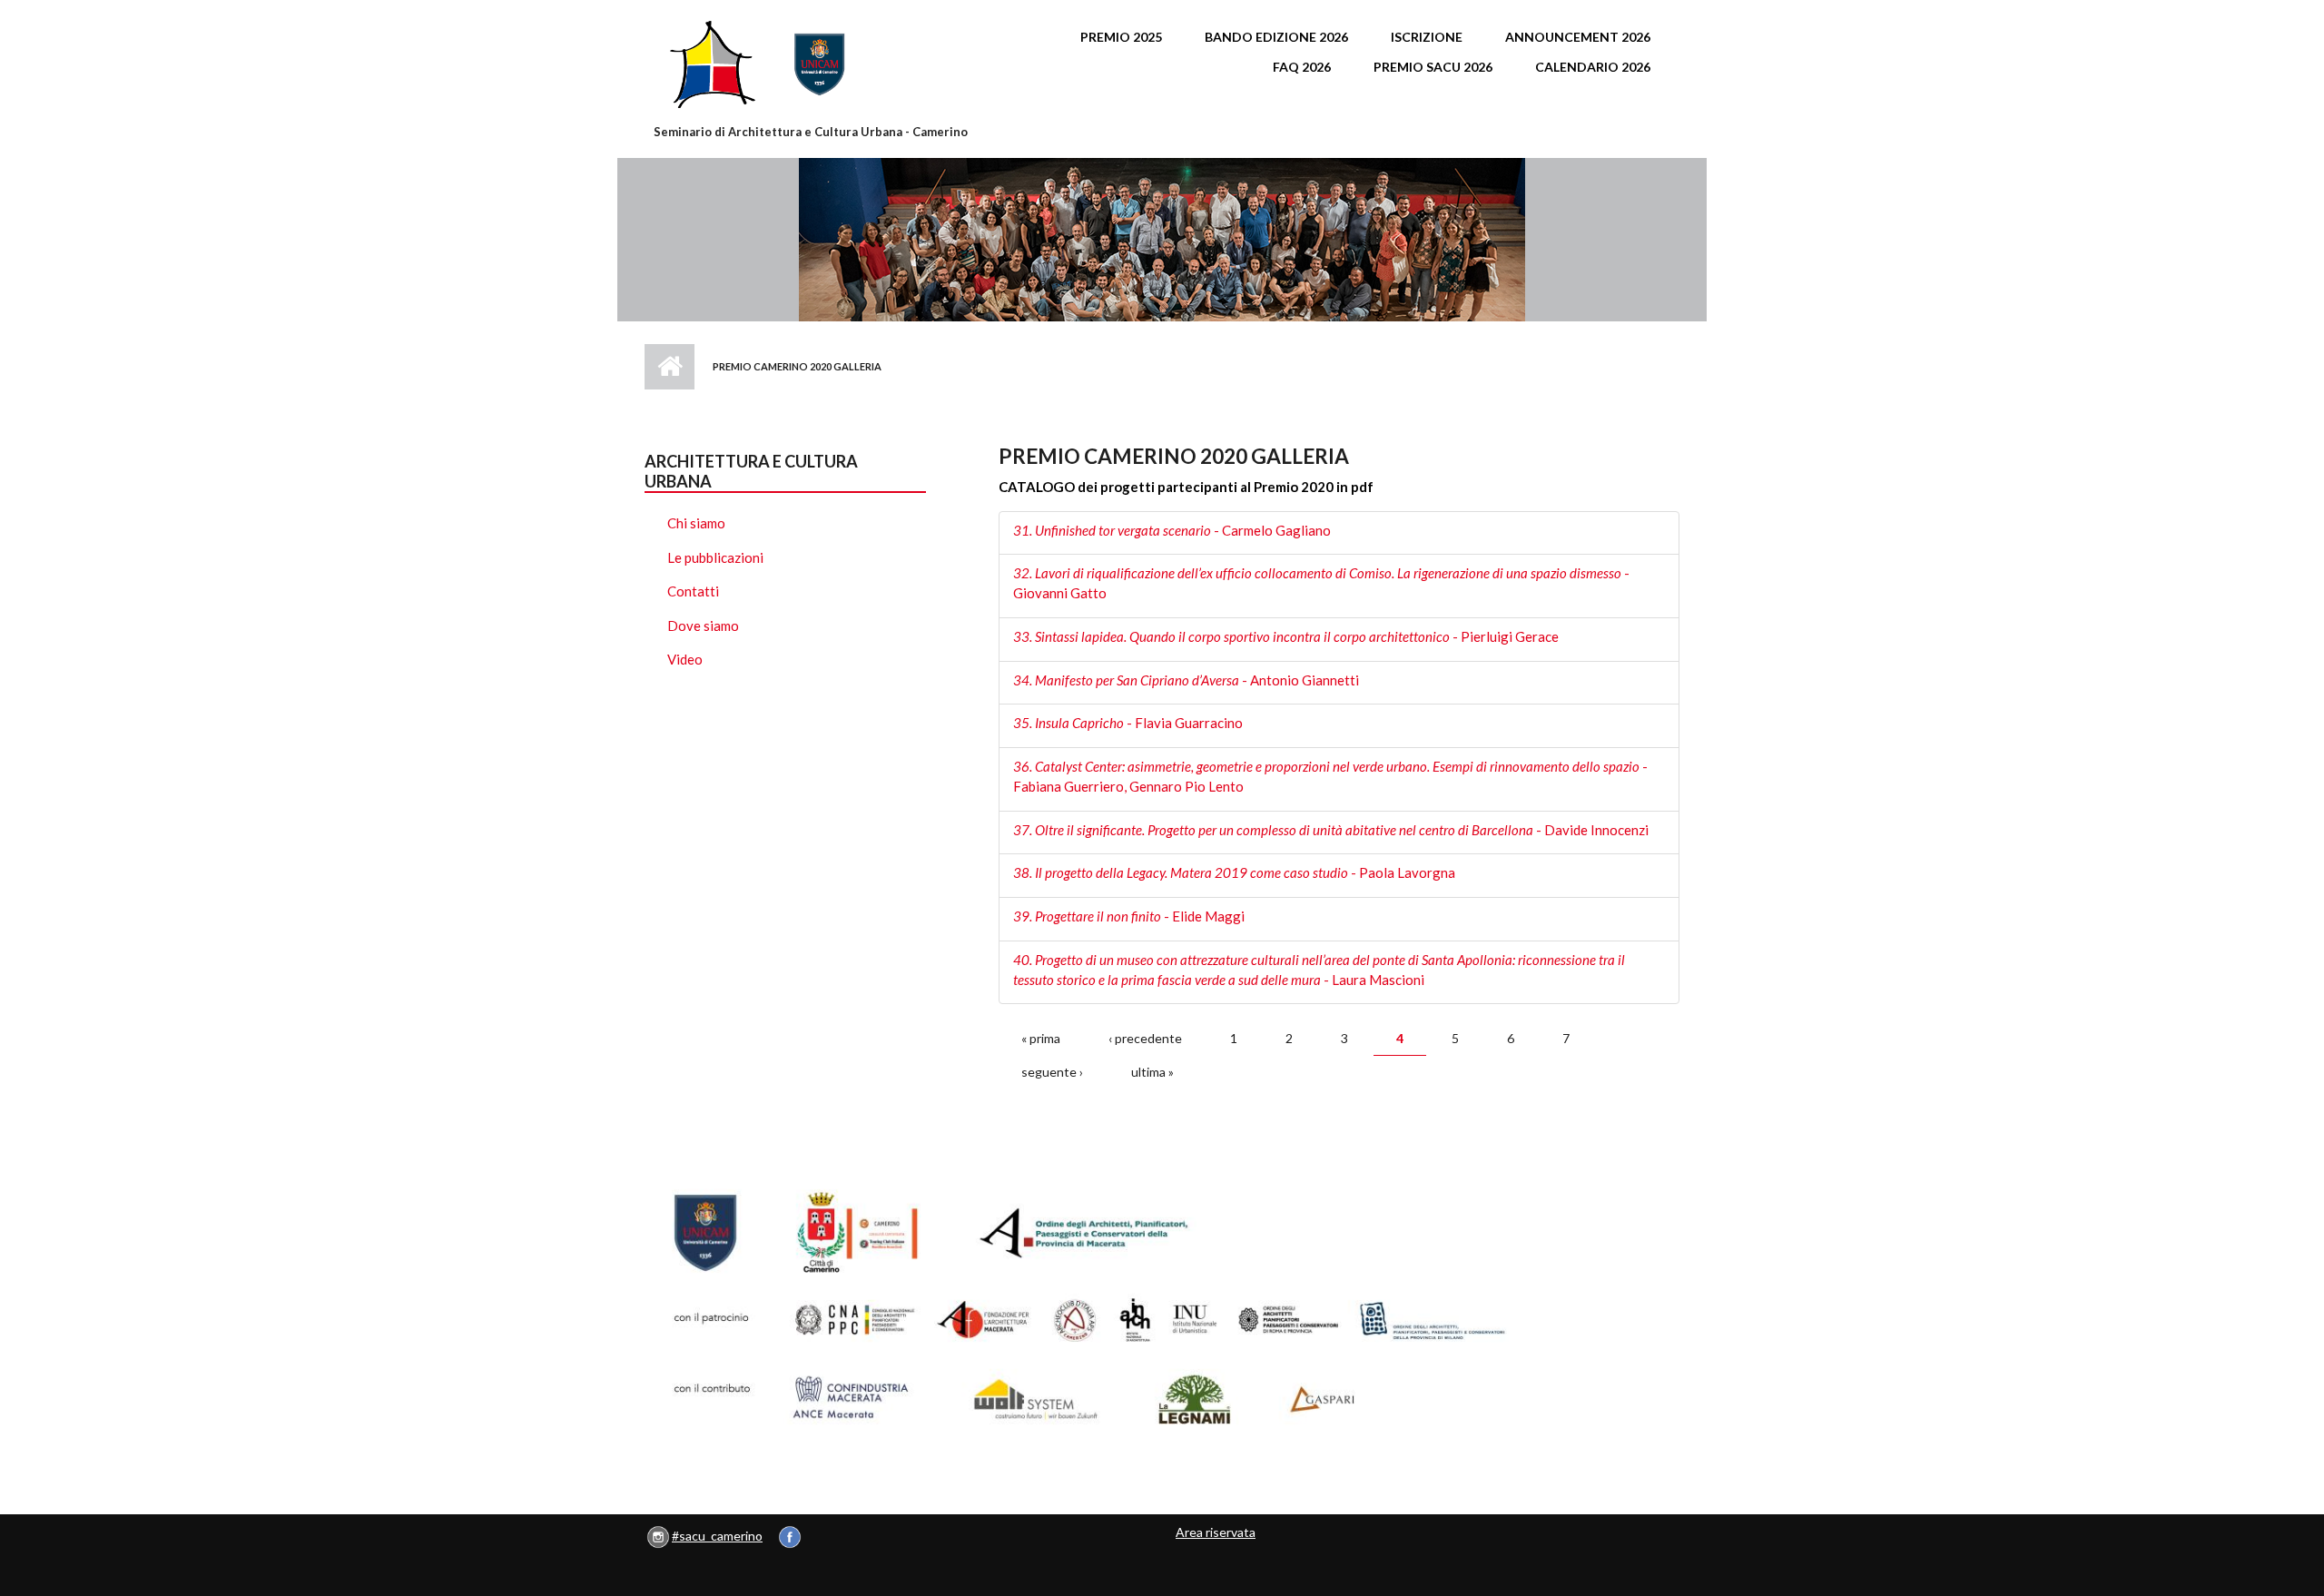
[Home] (812, 64)
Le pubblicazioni (715, 557)
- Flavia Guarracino (1128, 723)
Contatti (693, 591)
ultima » (1152, 1072)
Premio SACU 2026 (1433, 67)
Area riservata (1216, 1532)
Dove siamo (703, 626)
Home (670, 367)
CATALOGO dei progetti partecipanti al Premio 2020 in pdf (1186, 487)
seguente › (1052, 1072)
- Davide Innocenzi (1331, 830)
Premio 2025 (1121, 37)
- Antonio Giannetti (1186, 680)
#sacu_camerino (717, 1536)
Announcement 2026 (1578, 37)
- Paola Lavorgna (1234, 872)
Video (685, 659)
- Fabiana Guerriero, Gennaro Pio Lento (1330, 776)
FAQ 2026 (1302, 67)
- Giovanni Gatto (1321, 583)
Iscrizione (1427, 37)
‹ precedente (1145, 1038)
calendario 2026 (1593, 67)
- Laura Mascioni (1319, 970)
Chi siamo (696, 523)
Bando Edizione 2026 (1276, 37)
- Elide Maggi (1129, 916)
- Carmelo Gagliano (1172, 530)
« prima (1041, 1038)
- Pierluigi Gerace (1286, 636)
